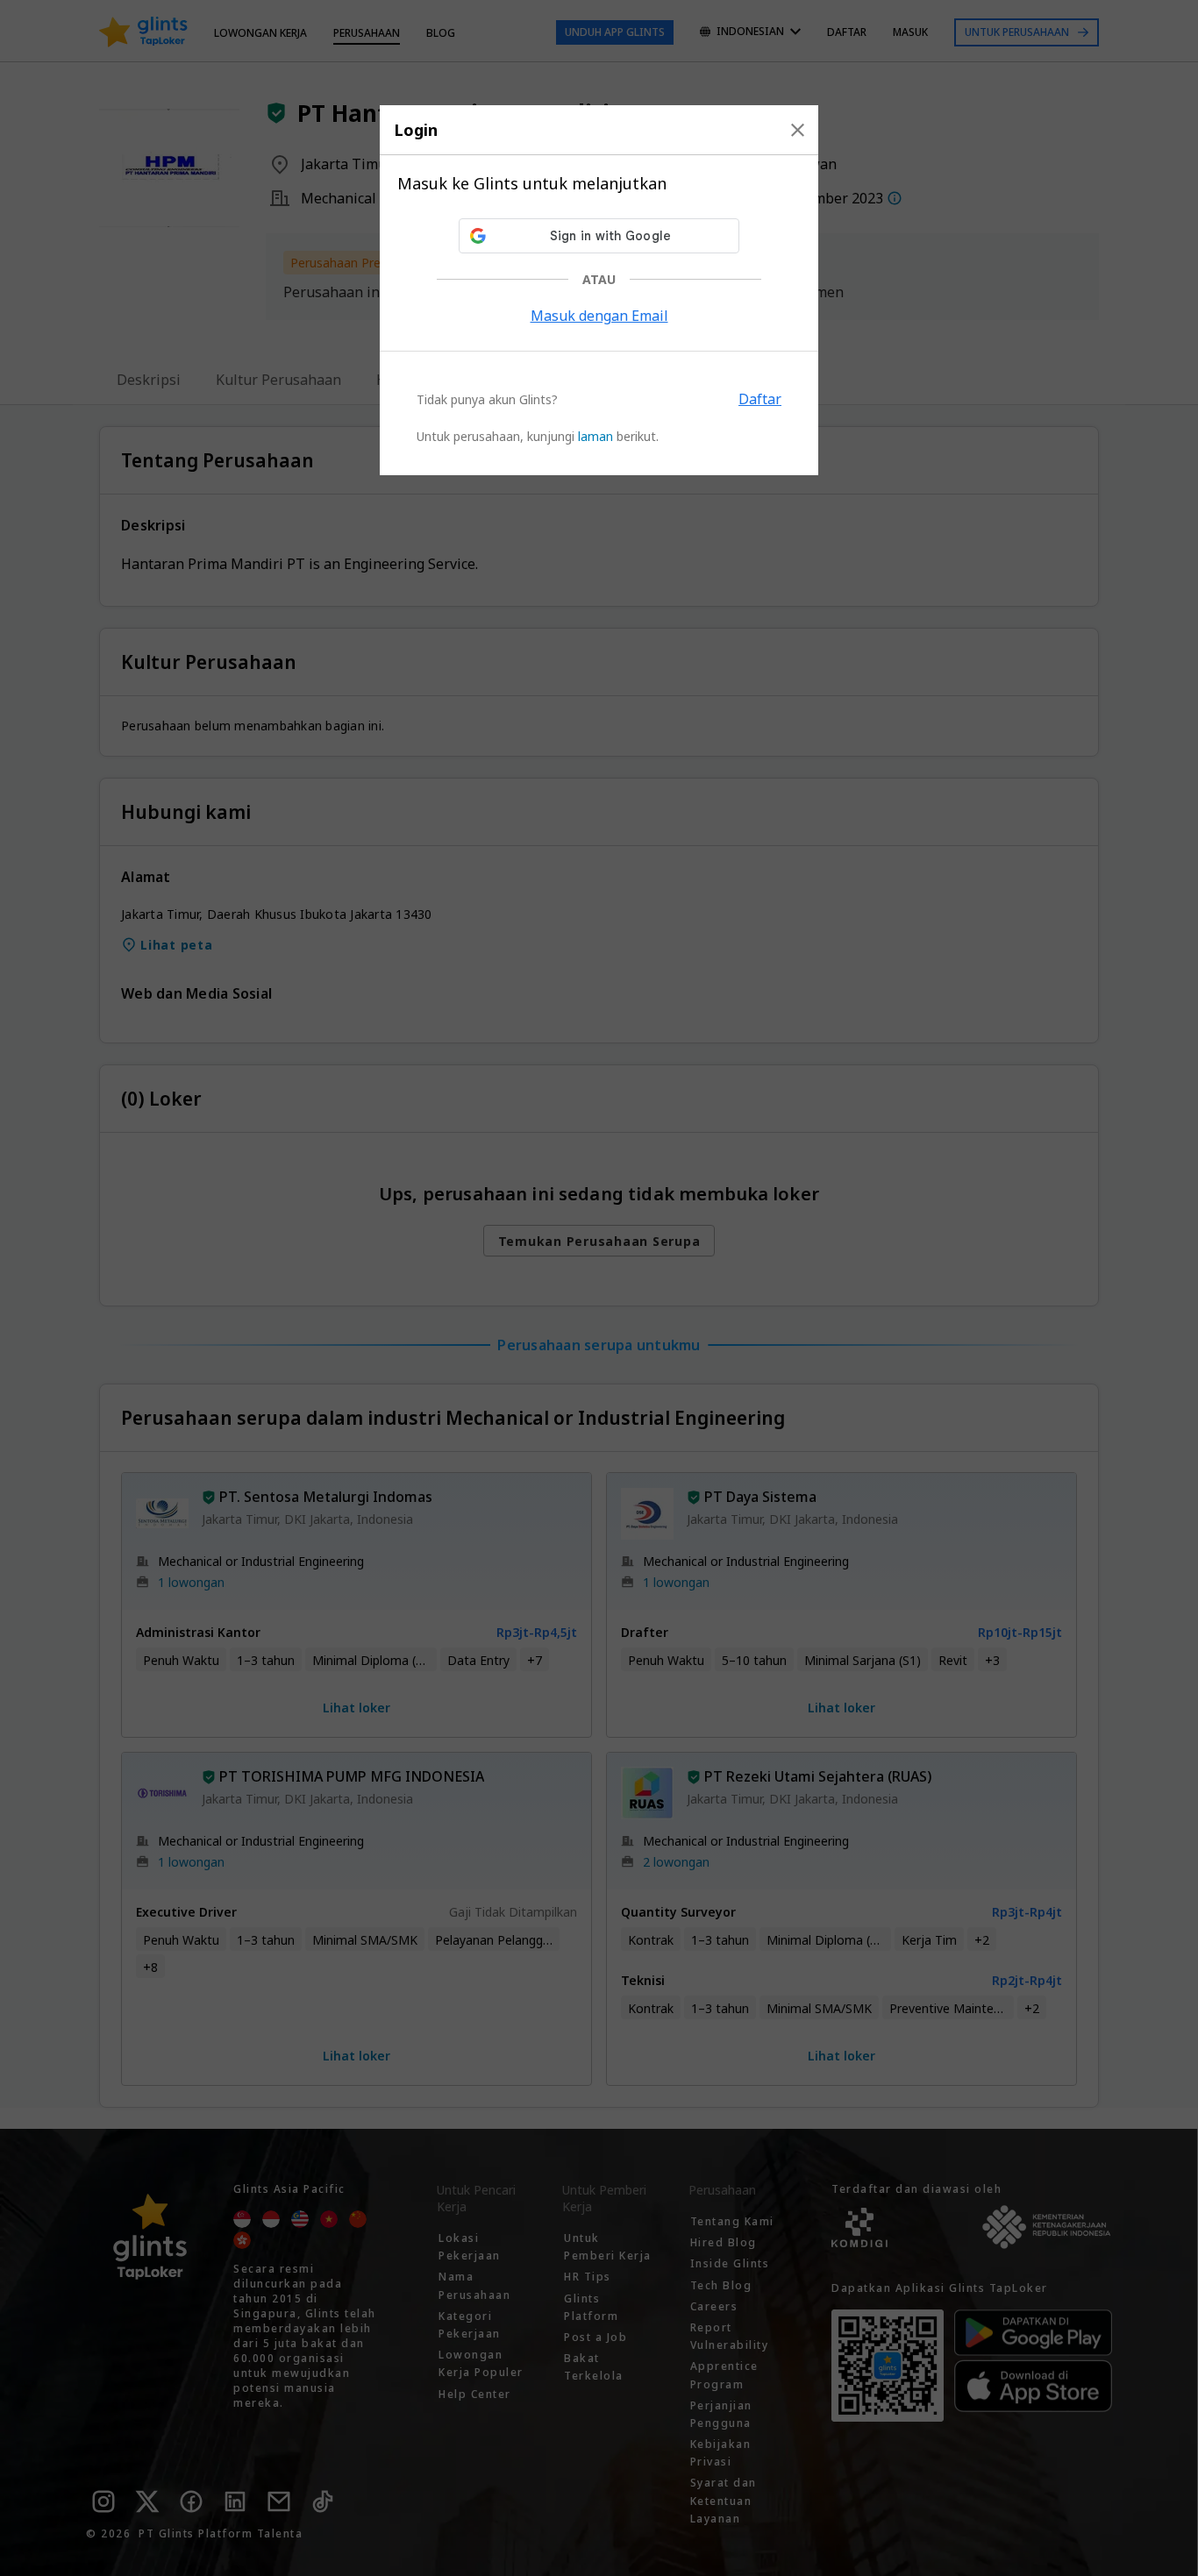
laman (595, 436)
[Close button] (798, 130)
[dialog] (599, 290)
